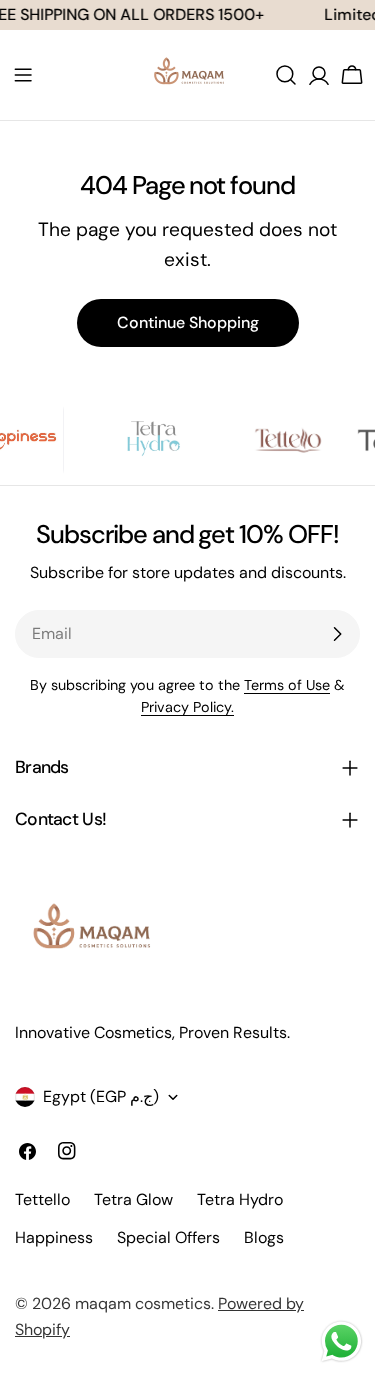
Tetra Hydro (240, 1199)
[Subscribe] (337, 634)
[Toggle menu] (23, 75)
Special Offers (168, 1237)
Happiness (54, 1237)
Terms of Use (287, 685)
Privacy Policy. (187, 707)
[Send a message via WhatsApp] (341, 1341)
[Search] (286, 75)
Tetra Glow (133, 1199)
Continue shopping (188, 322)
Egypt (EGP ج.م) (101, 1096)
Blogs (264, 1237)
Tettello (42, 1199)
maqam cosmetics (143, 1303)
